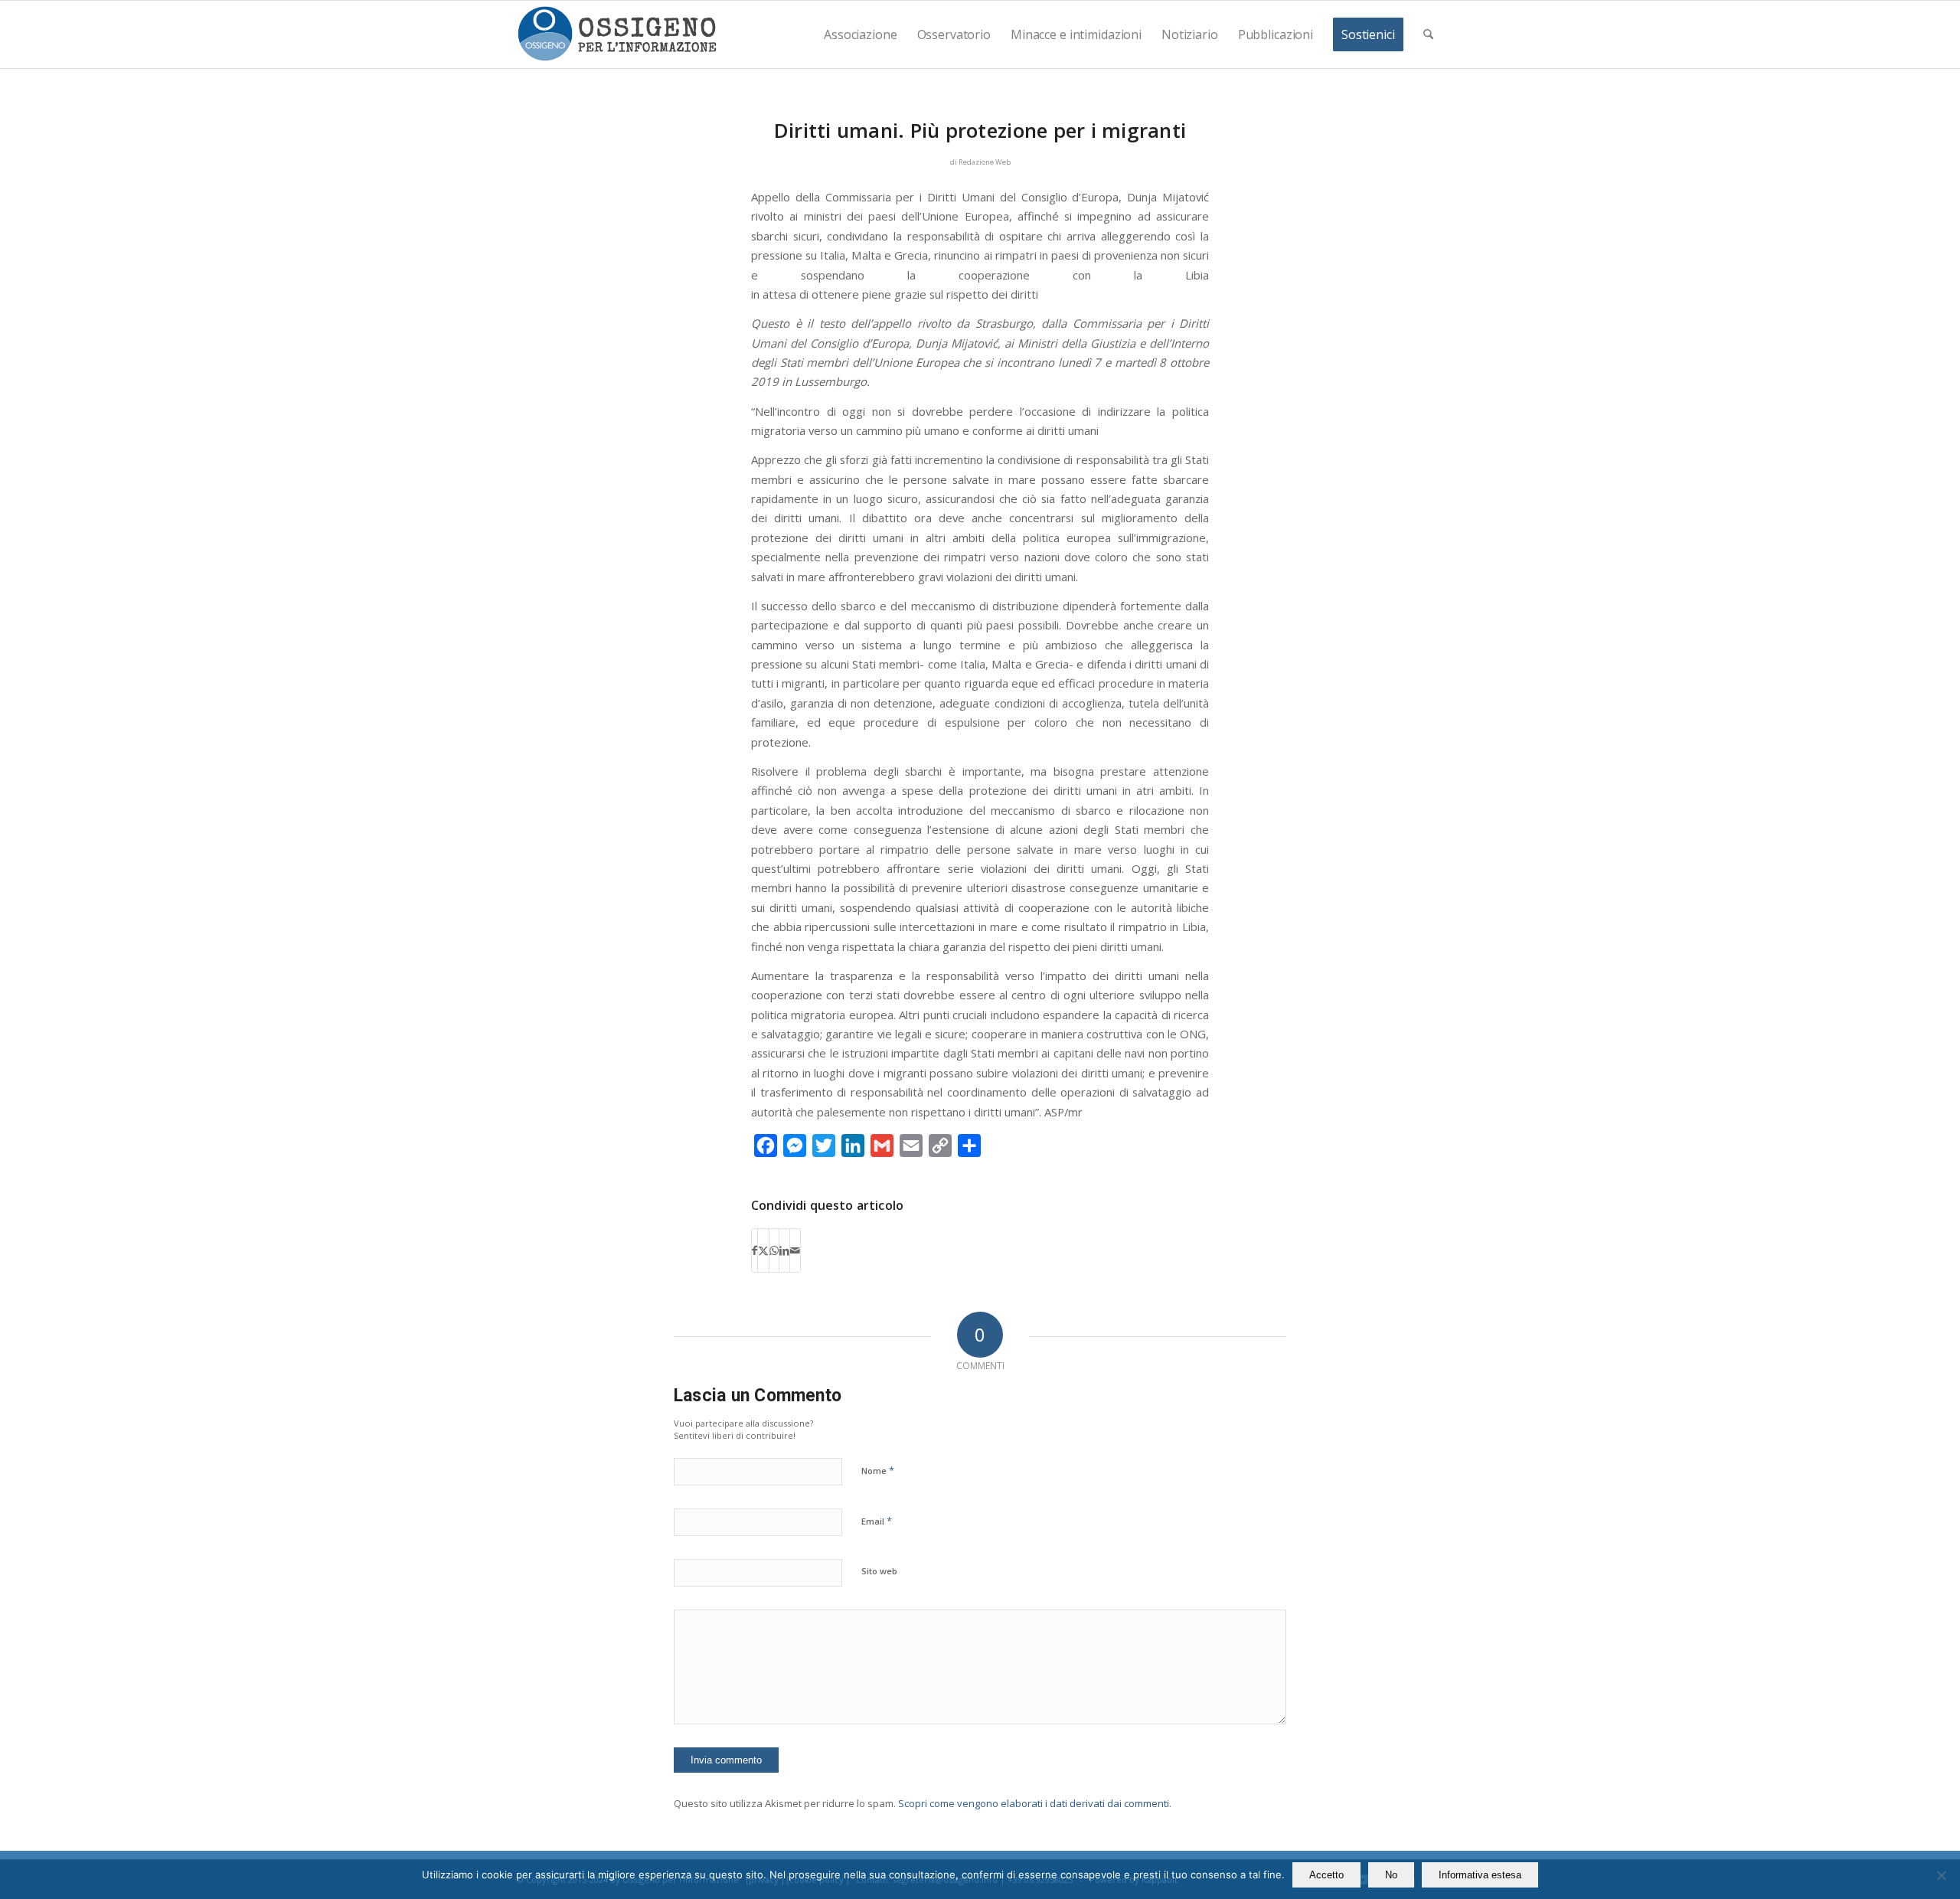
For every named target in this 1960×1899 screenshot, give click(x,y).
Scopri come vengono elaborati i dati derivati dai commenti (1034, 1803)
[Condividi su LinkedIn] (784, 1250)
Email (877, 1521)
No (1391, 1875)
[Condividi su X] (763, 1250)
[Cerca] (1428, 34)
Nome (878, 1470)
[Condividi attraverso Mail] (795, 1250)
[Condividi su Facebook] (755, 1250)
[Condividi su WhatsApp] (774, 1250)
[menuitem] (860, 34)
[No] (1941, 1875)
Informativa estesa (1480, 1875)
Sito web (879, 1571)
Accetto (1326, 1875)
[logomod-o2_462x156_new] (617, 34)
